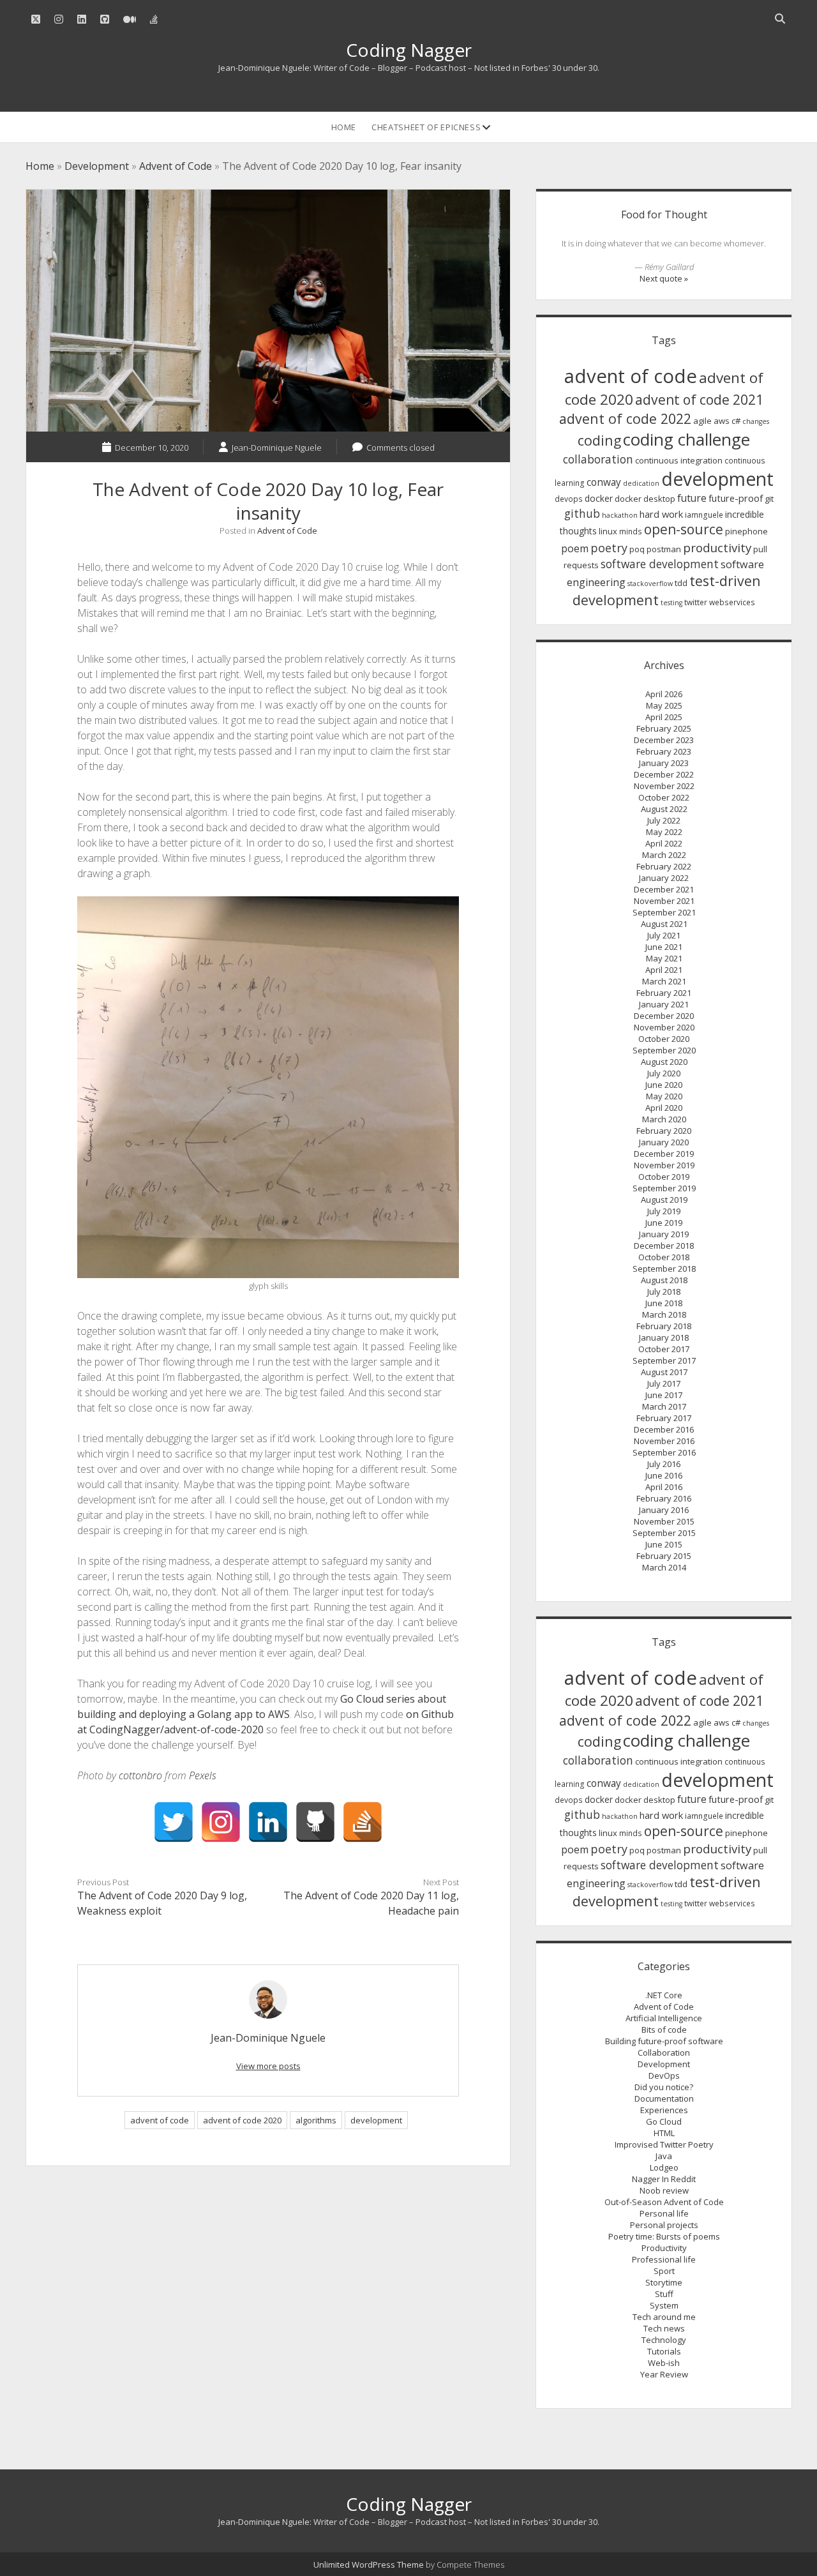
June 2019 (664, 1223)
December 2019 (664, 1154)
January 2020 (664, 1142)
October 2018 (664, 1257)
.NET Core (664, 1995)
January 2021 (664, 1004)
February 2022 (664, 866)
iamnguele (704, 515)
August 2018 (664, 1280)
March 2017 (664, 1406)
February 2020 (664, 1131)
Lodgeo (664, 2167)
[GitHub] (315, 1822)
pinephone (746, 531)
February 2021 (664, 993)
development (376, 2120)
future (692, 498)
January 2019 (664, 1234)
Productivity (664, 2248)
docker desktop (645, 499)
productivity (717, 548)
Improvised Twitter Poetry (664, 2144)
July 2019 (664, 1211)
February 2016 (664, 1498)
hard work (661, 514)
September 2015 (664, 1533)
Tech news (664, 2328)
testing (671, 603)
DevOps (664, 2075)
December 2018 (664, 1246)
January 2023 (664, 763)
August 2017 (664, 1372)
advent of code (160, 2120)
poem (575, 548)
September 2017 (664, 1360)
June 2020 (664, 1085)
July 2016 (664, 1464)
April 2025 (664, 717)
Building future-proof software (664, 2041)
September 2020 (664, 1050)
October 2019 (664, 1177)
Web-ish (664, 2363)
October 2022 (664, 797)
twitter (696, 602)
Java (664, 2156)
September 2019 (664, 1188)
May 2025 (664, 705)
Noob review (664, 2190)
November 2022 (664, 786)
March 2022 (664, 855)
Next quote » (664, 278)
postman (664, 549)
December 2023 (664, 740)
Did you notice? (664, 2087)
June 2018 (664, 1303)
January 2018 (664, 1337)
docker (599, 498)
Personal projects (664, 2225)
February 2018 (664, 1326)
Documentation (664, 2098)
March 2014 (664, 1567)
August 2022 (664, 809)
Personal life (664, 2213)
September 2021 (664, 912)
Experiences (664, 2110)
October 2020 (664, 1039)
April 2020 (664, 1108)
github (582, 513)
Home (344, 127)
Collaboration (664, 2053)
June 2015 (664, 1544)
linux (608, 531)
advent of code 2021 (699, 400)
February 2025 (664, 728)
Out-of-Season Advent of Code (664, 2202)
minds (631, 531)
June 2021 (664, 947)
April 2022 (664, 843)
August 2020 (664, 1062)
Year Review (664, 2374)
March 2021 (664, 981)
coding (599, 440)
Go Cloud (664, 2121)
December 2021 (664, 889)
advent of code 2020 (242, 2120)
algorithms (316, 2120)
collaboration (598, 459)
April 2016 (664, 1487)
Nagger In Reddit (664, 2179)
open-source (684, 529)
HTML (664, 2133)
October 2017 (664, 1349)
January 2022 (664, 878)
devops (569, 499)
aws (722, 421)
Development (97, 166)
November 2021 (664, 901)
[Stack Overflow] (363, 1822)
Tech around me (664, 2317)
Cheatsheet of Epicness (426, 127)
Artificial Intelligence (664, 2018)
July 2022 (664, 820)
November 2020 (664, 1027)
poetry (609, 548)
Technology (664, 2340)
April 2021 (664, 970)
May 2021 (664, 958)
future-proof (736, 498)
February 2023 (664, 751)
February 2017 (664, 1418)
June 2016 (664, 1475)
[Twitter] (174, 1822)
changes (756, 421)
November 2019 (664, 1165)
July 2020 (664, 1073)
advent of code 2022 (625, 418)
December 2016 (664, 1429)
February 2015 (664, 1556)
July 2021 (664, 935)
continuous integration (679, 460)
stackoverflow (650, 584)
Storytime (664, 2282)
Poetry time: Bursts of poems (664, 2236)
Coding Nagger (409, 50)
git (769, 499)
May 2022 (664, 832)
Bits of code (664, 2030)
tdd (681, 583)
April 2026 (664, 694)
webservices (732, 602)
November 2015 (664, 1521)
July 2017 (664, 1383)
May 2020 (664, 1096)
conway (604, 482)
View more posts (268, 2066)
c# (736, 421)
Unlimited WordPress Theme (369, 2565)
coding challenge (686, 439)
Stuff (664, 2294)
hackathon (620, 515)
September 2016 (664, 1452)
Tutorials (664, 2351)
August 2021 (664, 924)
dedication (641, 483)
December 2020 (664, 1016)
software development (660, 564)
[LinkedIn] (268, 1822)
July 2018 (664, 1292)
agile (702, 421)
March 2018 (664, 1314)
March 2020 (664, 1119)
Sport (664, 2271)
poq (637, 549)
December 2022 (664, 774)
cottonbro (140, 1775)
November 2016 (664, 1441)
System (664, 2305)
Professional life (664, 2259)
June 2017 (664, 1395)
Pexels (203, 1775)
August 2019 (664, 1200)
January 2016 (664, 1510)
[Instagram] (221, 1822)
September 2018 (664, 1269)
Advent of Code (176, 166)
